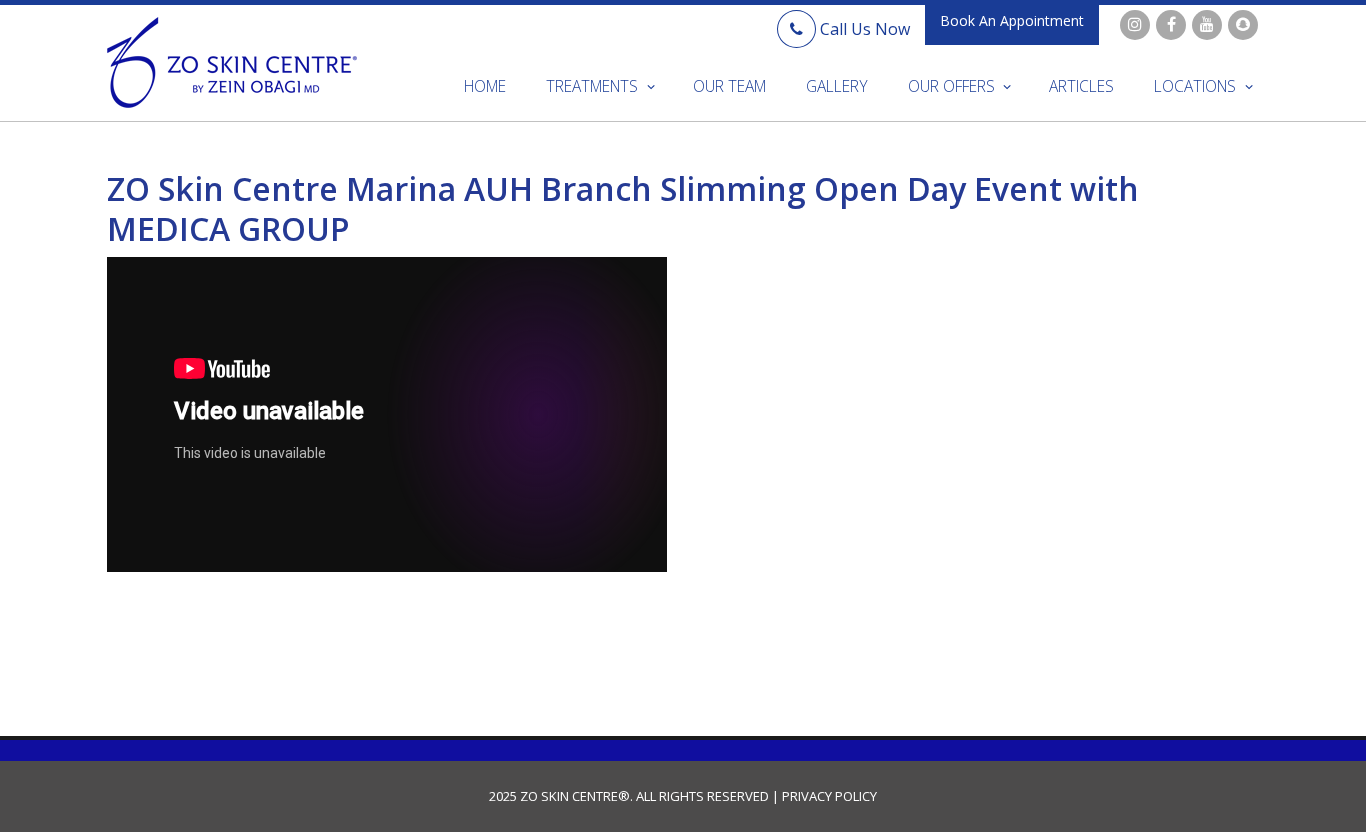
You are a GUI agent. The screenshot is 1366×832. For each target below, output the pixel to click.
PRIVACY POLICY (828, 796)
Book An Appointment (1012, 20)
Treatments (592, 86)
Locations (1195, 86)
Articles (1081, 86)
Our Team (729, 86)
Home (485, 86)
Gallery (837, 86)
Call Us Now (863, 29)
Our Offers (951, 86)
